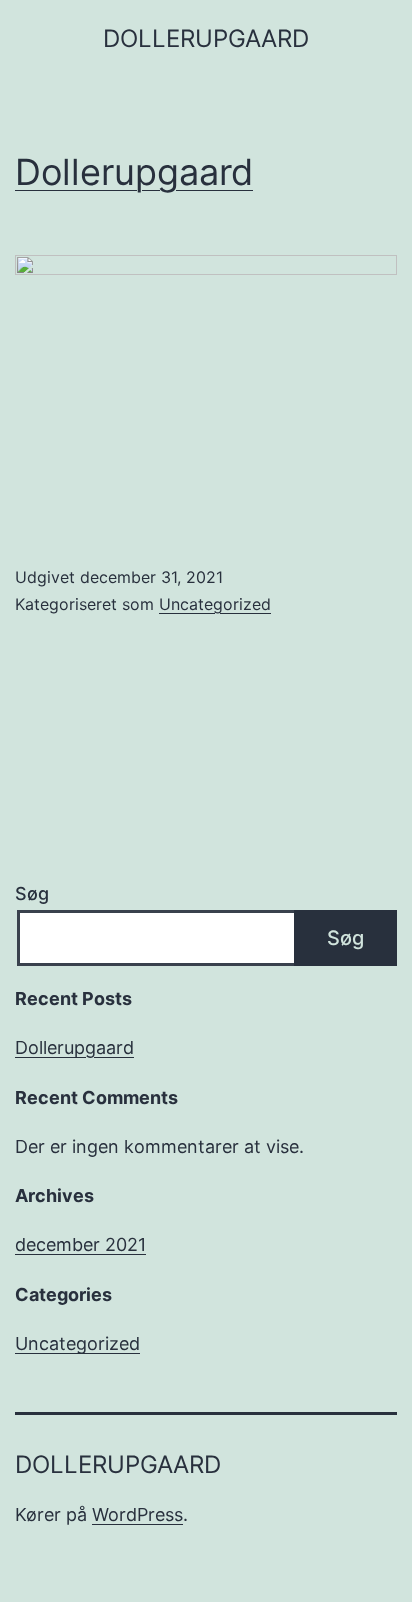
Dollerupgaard (134, 172)
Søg (32, 893)
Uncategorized (215, 604)
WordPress (137, 1514)
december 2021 (80, 1244)
